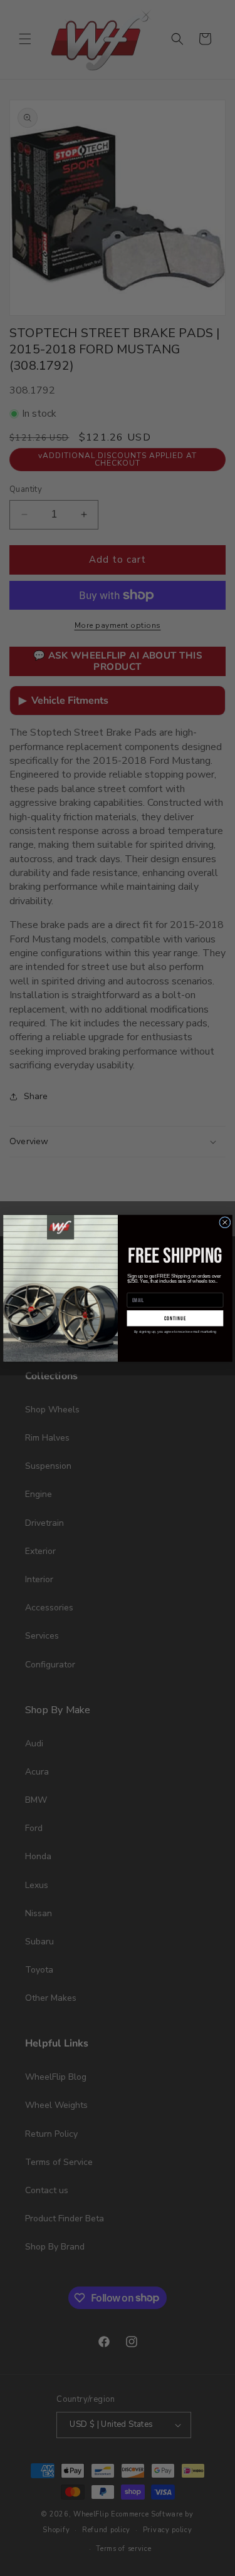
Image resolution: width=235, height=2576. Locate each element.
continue (175, 1318)
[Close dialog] (224, 1222)
